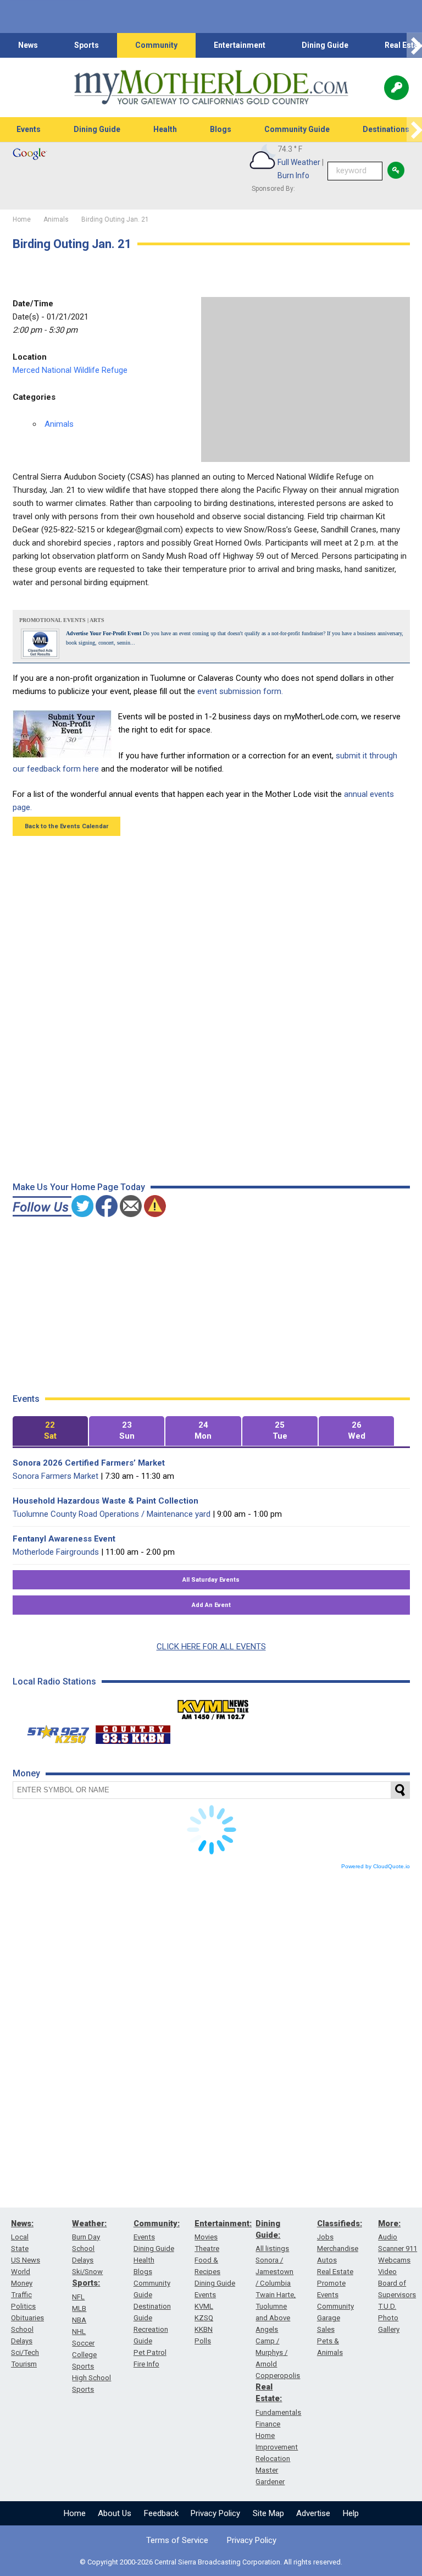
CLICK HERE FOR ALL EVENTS (211, 1647)
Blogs (221, 129)
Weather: (89, 2223)
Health (165, 129)
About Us (115, 2513)
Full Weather (299, 162)
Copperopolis (278, 2376)
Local (20, 2237)
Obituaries (27, 2318)
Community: (157, 2223)
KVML (204, 2306)
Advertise (313, 2513)
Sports (87, 45)
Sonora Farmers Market (55, 1476)
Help (351, 2513)
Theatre (207, 2249)
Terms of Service (177, 2540)
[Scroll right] (414, 45)
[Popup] (396, 88)
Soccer (83, 2343)
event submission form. (240, 691)
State (20, 2249)
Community (156, 45)
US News (26, 2260)
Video (387, 2272)
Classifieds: (340, 2223)
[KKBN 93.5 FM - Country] (133, 1732)
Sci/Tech (25, 2352)
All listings (272, 2249)
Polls (203, 2341)
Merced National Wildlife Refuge (70, 370)
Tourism (24, 2364)
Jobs (325, 2237)
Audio (388, 2237)
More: (389, 2223)
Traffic (21, 2295)
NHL (79, 2332)
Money (22, 2283)
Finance (268, 2424)
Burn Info (293, 175)
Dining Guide (325, 45)
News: (22, 2223)
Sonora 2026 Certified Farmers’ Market (89, 1463)
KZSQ (204, 2318)
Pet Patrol (150, 2352)
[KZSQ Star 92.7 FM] (53, 1732)
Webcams (394, 2260)
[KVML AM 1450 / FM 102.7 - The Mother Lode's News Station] (213, 1707)
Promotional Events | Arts (62, 620)
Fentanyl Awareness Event (64, 1539)
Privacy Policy (215, 2513)
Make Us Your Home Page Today (79, 1187)
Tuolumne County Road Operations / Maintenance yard (112, 1514)
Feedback (161, 2513)
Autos (327, 2260)
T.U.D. (387, 2306)
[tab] (50, 1431)
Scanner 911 (398, 2249)
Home (75, 2513)
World (21, 2272)
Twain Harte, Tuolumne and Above (276, 2306)
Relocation (273, 2459)
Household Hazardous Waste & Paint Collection (105, 1501)
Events (29, 129)
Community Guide (297, 129)
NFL (78, 2297)
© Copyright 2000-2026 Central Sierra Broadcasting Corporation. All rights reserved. (211, 2562)
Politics (23, 2306)
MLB (79, 2308)
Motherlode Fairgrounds (56, 1552)
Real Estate (335, 2272)
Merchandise (338, 2249)
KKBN (204, 2329)
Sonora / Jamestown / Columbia (274, 2272)
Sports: (86, 2283)
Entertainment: (223, 2223)
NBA (79, 2320)
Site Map (268, 2513)
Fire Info (146, 2364)
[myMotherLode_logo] (211, 87)
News (28, 45)
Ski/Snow (87, 2272)
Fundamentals (278, 2412)
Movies (206, 2237)
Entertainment (240, 45)
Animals (59, 424)
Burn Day (86, 2237)
